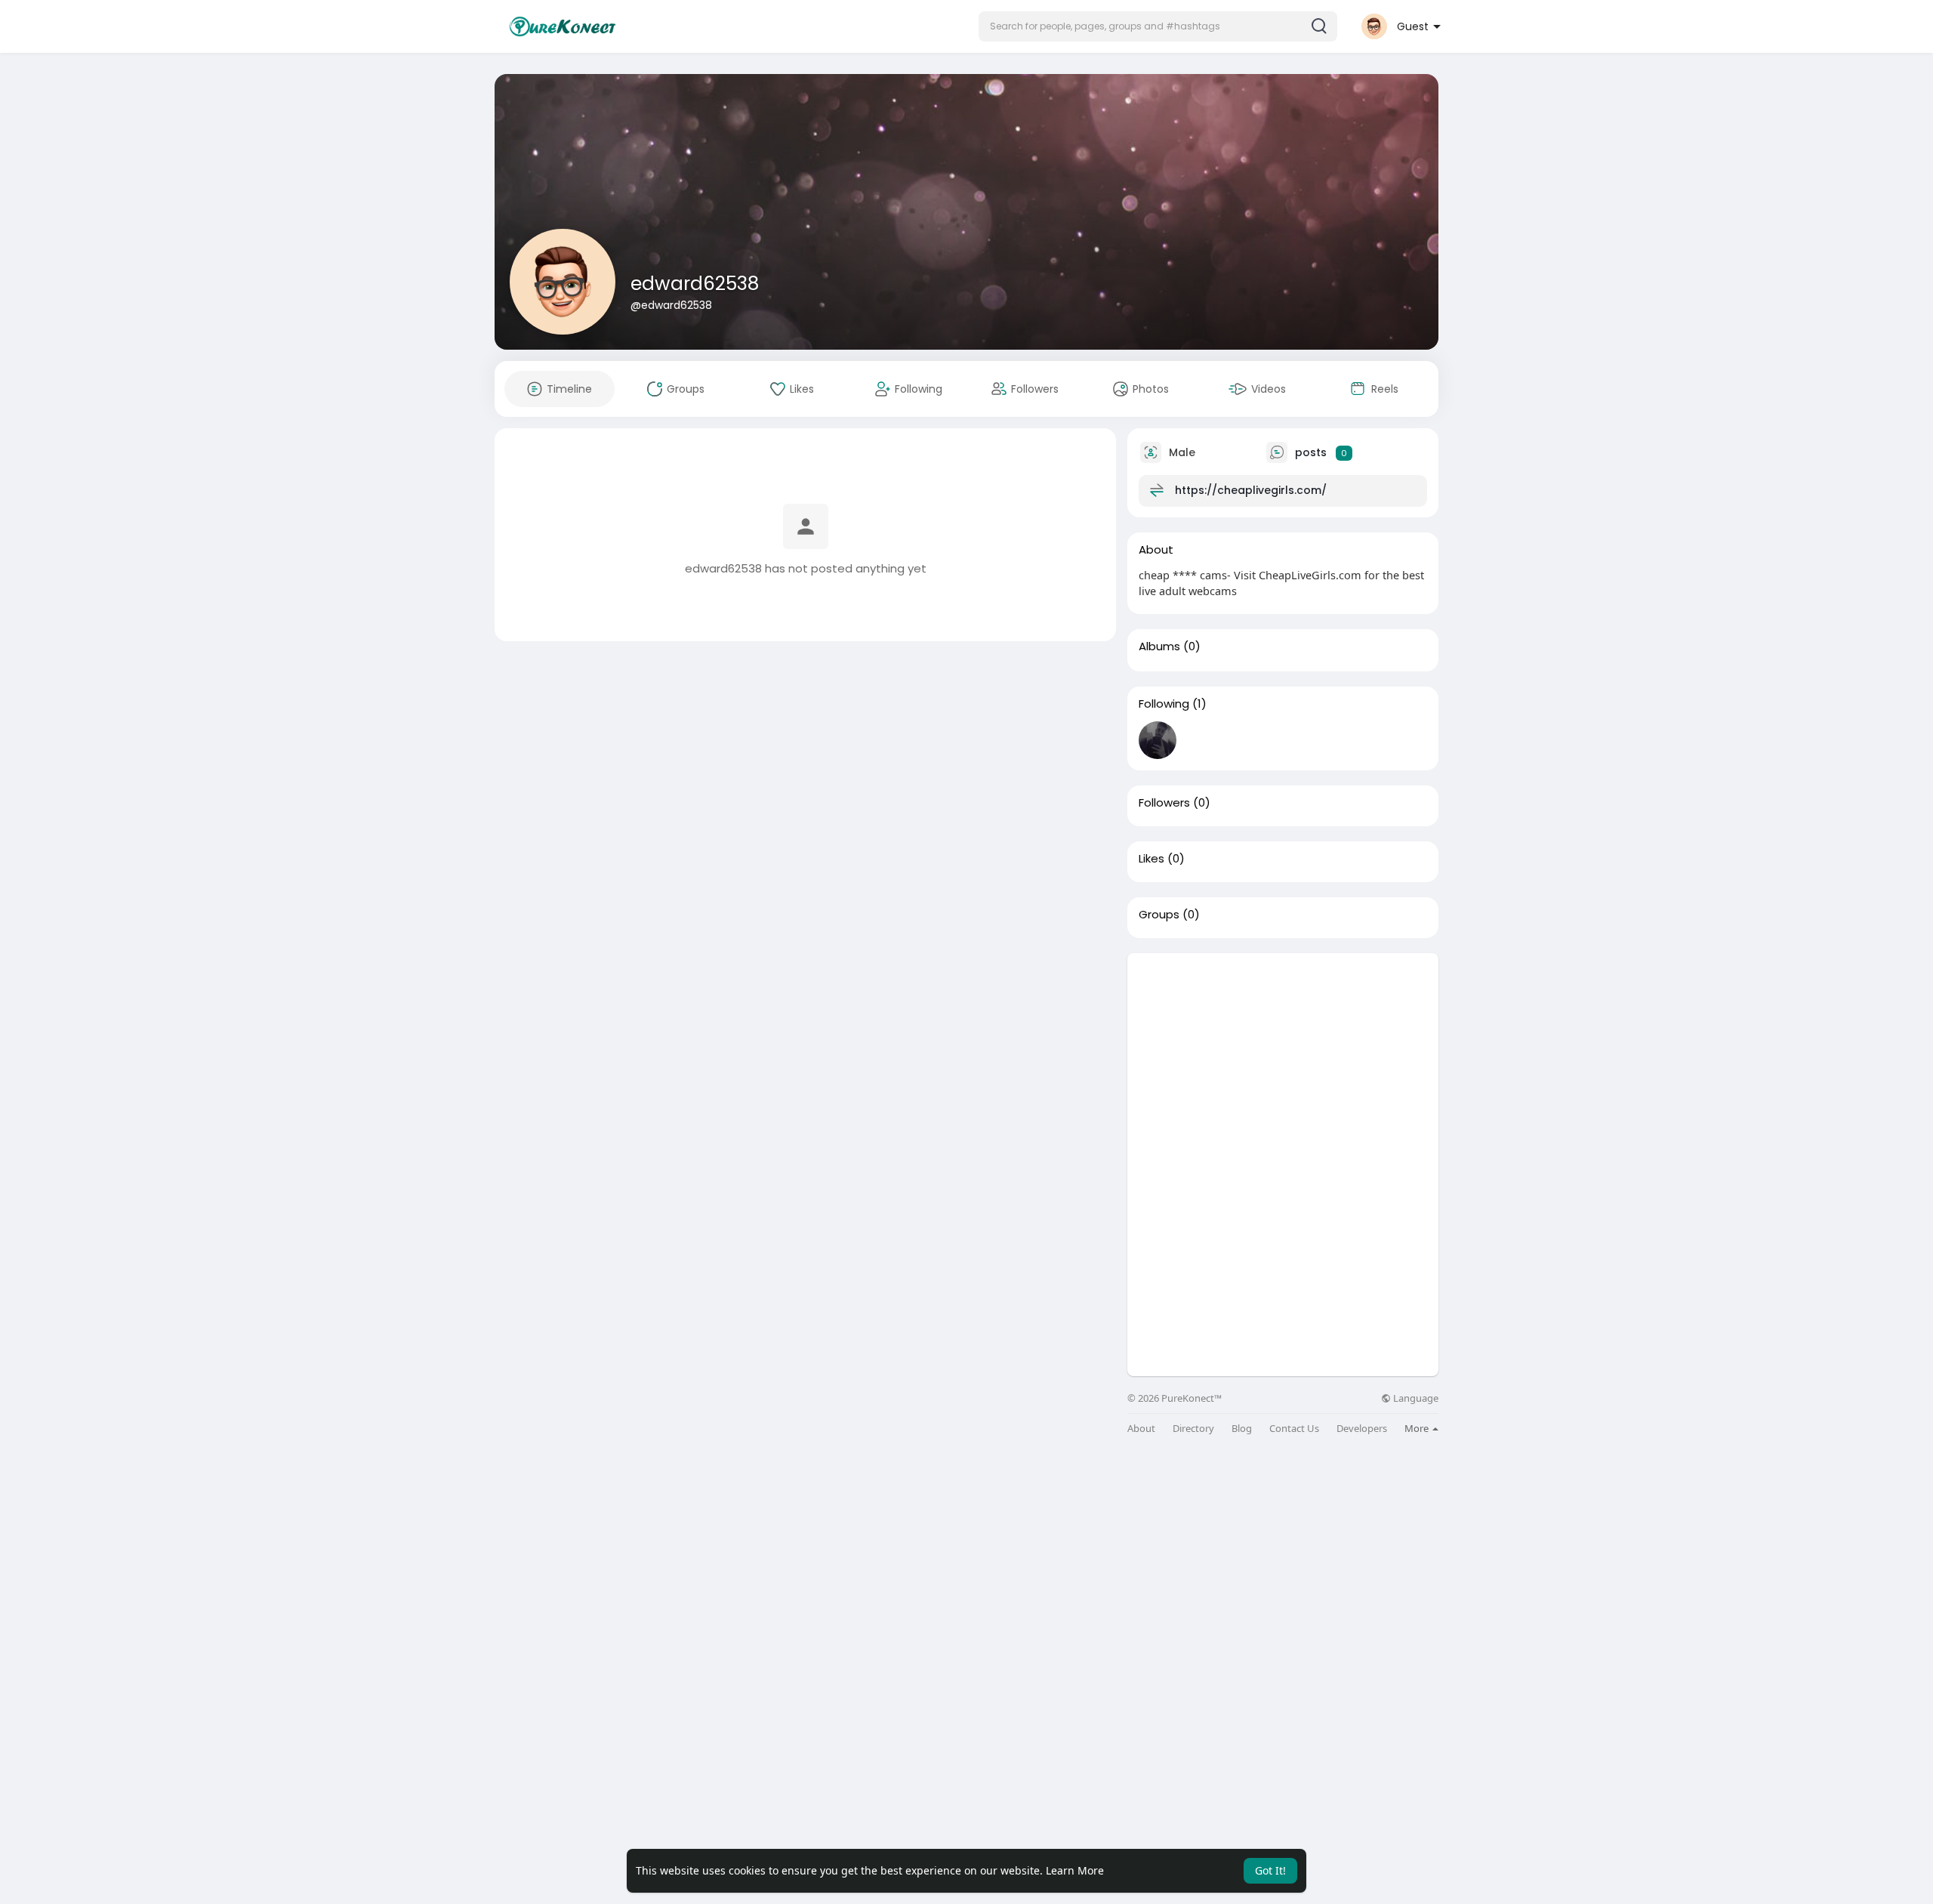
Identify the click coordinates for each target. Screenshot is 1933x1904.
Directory (1193, 1429)
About (1141, 1429)
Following (1164, 704)
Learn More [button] (1075, 1870)
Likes (1151, 859)
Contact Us (1294, 1429)
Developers (1362, 1429)
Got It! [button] (1270, 1870)
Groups (1159, 915)
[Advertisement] (1283, 1059)
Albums (1159, 646)
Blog (1242, 1429)
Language (1415, 1398)
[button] (1158, 26)
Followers (1164, 803)
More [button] (1418, 1428)
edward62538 (695, 284)
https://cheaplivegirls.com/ (1251, 490)
